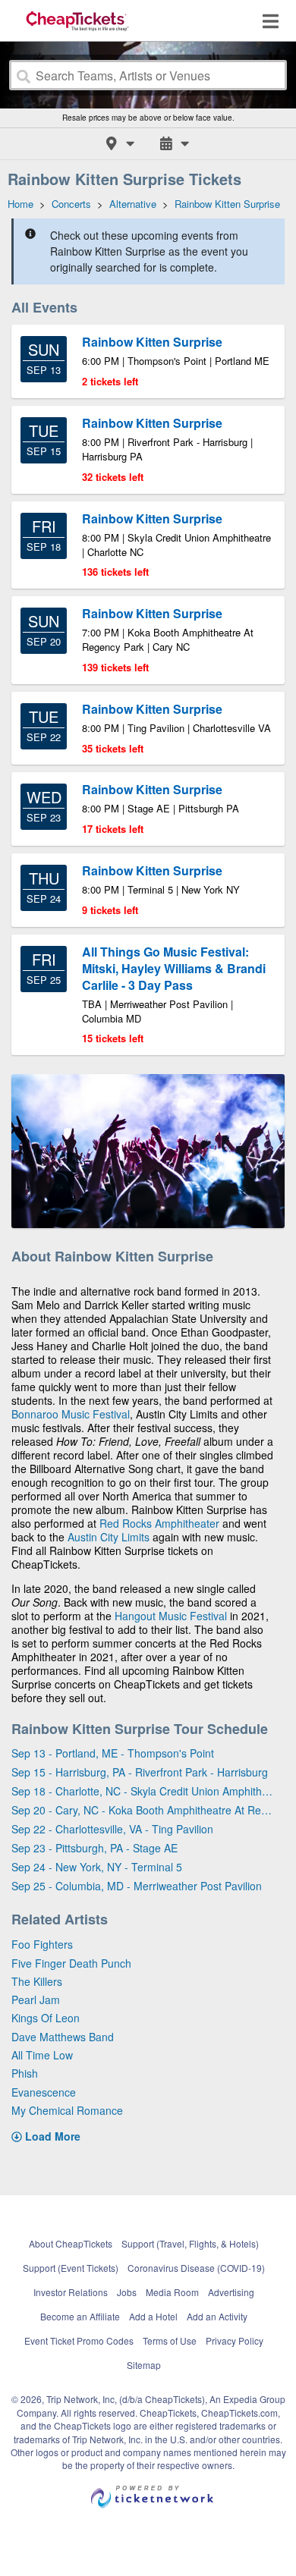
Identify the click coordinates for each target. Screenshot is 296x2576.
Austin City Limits (109, 1537)
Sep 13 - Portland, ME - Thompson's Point (113, 1753)
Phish (25, 2073)
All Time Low (42, 2055)
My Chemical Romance (67, 2110)
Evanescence (44, 2092)
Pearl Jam (36, 2000)
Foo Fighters (42, 1944)
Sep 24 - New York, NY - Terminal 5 (97, 1867)
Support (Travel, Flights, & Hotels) (190, 2243)
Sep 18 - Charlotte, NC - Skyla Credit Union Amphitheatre (142, 1791)
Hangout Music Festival (171, 1616)
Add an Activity (217, 2316)
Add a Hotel (153, 2316)
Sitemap (144, 2365)
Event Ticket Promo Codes (79, 2340)
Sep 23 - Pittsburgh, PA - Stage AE (94, 1848)
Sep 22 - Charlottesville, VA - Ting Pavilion (112, 1829)
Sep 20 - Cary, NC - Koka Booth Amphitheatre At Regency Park (142, 1810)
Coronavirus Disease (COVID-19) (196, 2268)
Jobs (127, 2292)
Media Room (172, 2292)
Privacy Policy (235, 2340)
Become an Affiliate (80, 2316)
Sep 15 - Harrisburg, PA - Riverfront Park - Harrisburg (140, 1772)
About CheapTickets (71, 2243)
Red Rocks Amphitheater (159, 1523)
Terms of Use (170, 2340)
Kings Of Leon (46, 2018)
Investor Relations (71, 2292)
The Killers (37, 1981)
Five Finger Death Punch (71, 1963)
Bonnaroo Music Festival (71, 1414)
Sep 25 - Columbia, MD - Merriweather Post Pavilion (137, 1886)
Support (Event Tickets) (71, 2268)
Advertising (231, 2292)
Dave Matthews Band (63, 2037)
